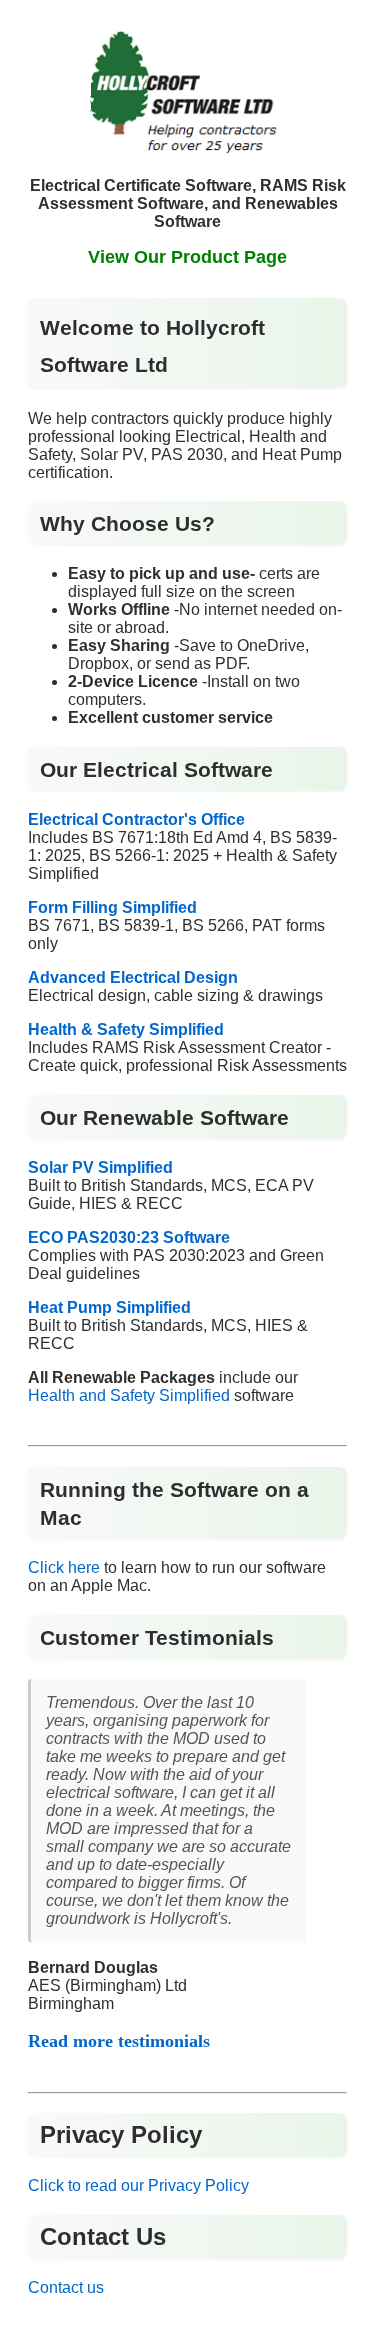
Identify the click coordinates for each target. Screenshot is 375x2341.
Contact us (66, 2287)
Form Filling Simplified (112, 907)
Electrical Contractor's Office (136, 819)
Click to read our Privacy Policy (138, 2185)
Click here (64, 1567)
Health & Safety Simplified (126, 1029)
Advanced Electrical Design (133, 977)
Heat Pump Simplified (109, 1307)
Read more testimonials (119, 2041)
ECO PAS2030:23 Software (129, 1237)
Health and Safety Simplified (129, 1395)
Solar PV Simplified (100, 1167)
